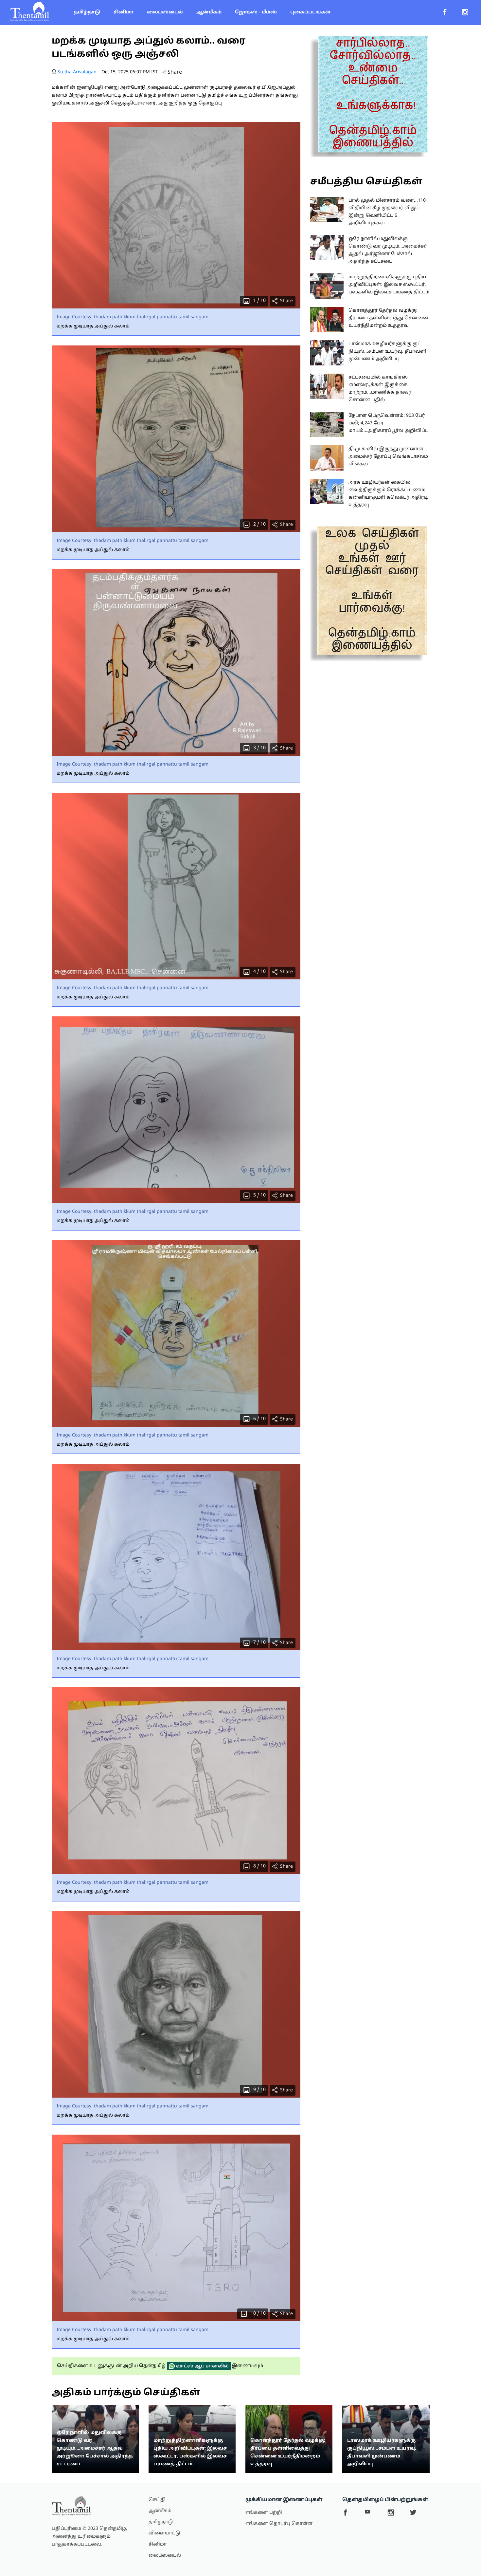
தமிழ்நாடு (87, 12)
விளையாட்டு (164, 2533)
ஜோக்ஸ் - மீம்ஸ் (256, 12)
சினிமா (124, 12)
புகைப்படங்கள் (310, 12)
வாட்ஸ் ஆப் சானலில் (202, 2366)
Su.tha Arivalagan (77, 72)
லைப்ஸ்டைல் (165, 12)
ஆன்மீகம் (209, 12)
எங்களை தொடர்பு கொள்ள (279, 2524)
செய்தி (157, 2500)
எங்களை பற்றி (264, 2513)
